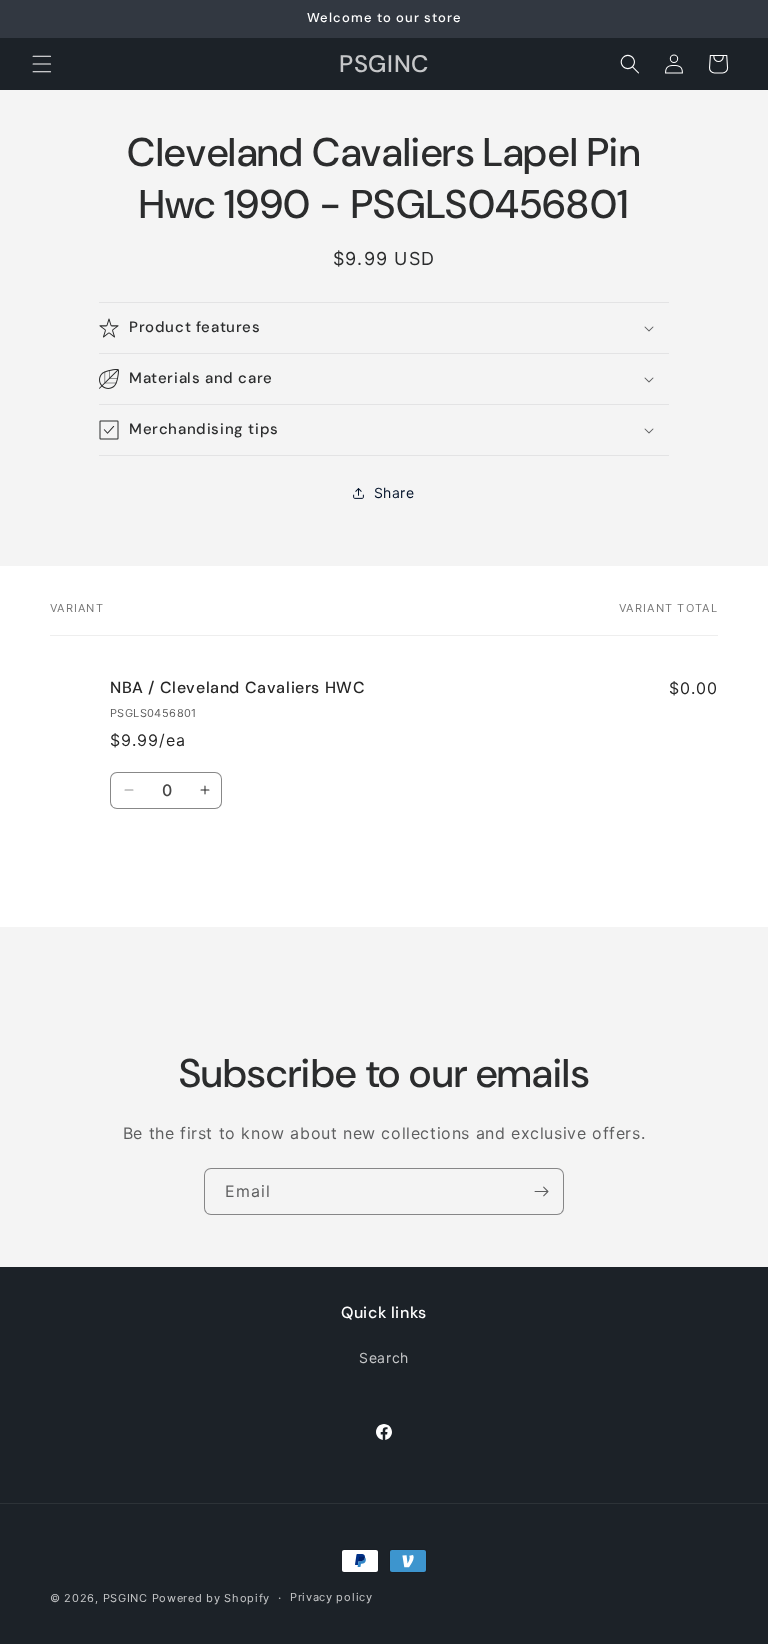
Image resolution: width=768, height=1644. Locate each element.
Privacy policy (331, 1597)
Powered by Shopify (211, 1598)
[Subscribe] (541, 1191)
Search (384, 1357)
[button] (42, 64)
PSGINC (125, 1598)
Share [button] (394, 492)
